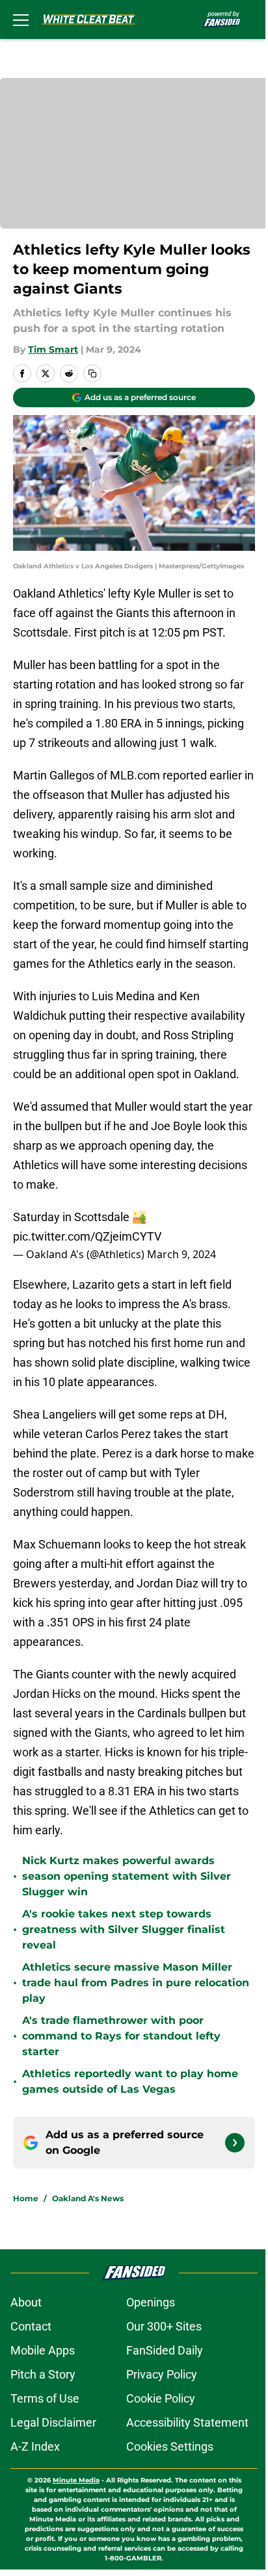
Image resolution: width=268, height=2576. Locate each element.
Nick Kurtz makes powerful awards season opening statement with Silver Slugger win (127, 1876)
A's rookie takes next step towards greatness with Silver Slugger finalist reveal (124, 1929)
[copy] (92, 373)
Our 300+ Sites (164, 2326)
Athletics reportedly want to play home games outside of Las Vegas (130, 2081)
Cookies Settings (170, 2446)
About (26, 2302)
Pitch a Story (43, 2374)
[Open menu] (21, 19)
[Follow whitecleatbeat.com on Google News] (235, 2143)
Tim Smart (53, 349)
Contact (31, 2326)
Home (26, 2198)
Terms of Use (45, 2398)
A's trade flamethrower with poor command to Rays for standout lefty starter (121, 2036)
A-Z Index (35, 2446)
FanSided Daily (165, 2350)
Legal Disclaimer (53, 2422)
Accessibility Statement (187, 2422)
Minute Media (76, 2480)
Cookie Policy (161, 2398)
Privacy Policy (162, 2374)
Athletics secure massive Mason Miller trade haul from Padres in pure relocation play (136, 1983)
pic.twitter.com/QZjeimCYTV (87, 1236)
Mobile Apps (43, 2350)
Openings (151, 2302)
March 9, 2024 (181, 1254)
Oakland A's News (88, 2198)
